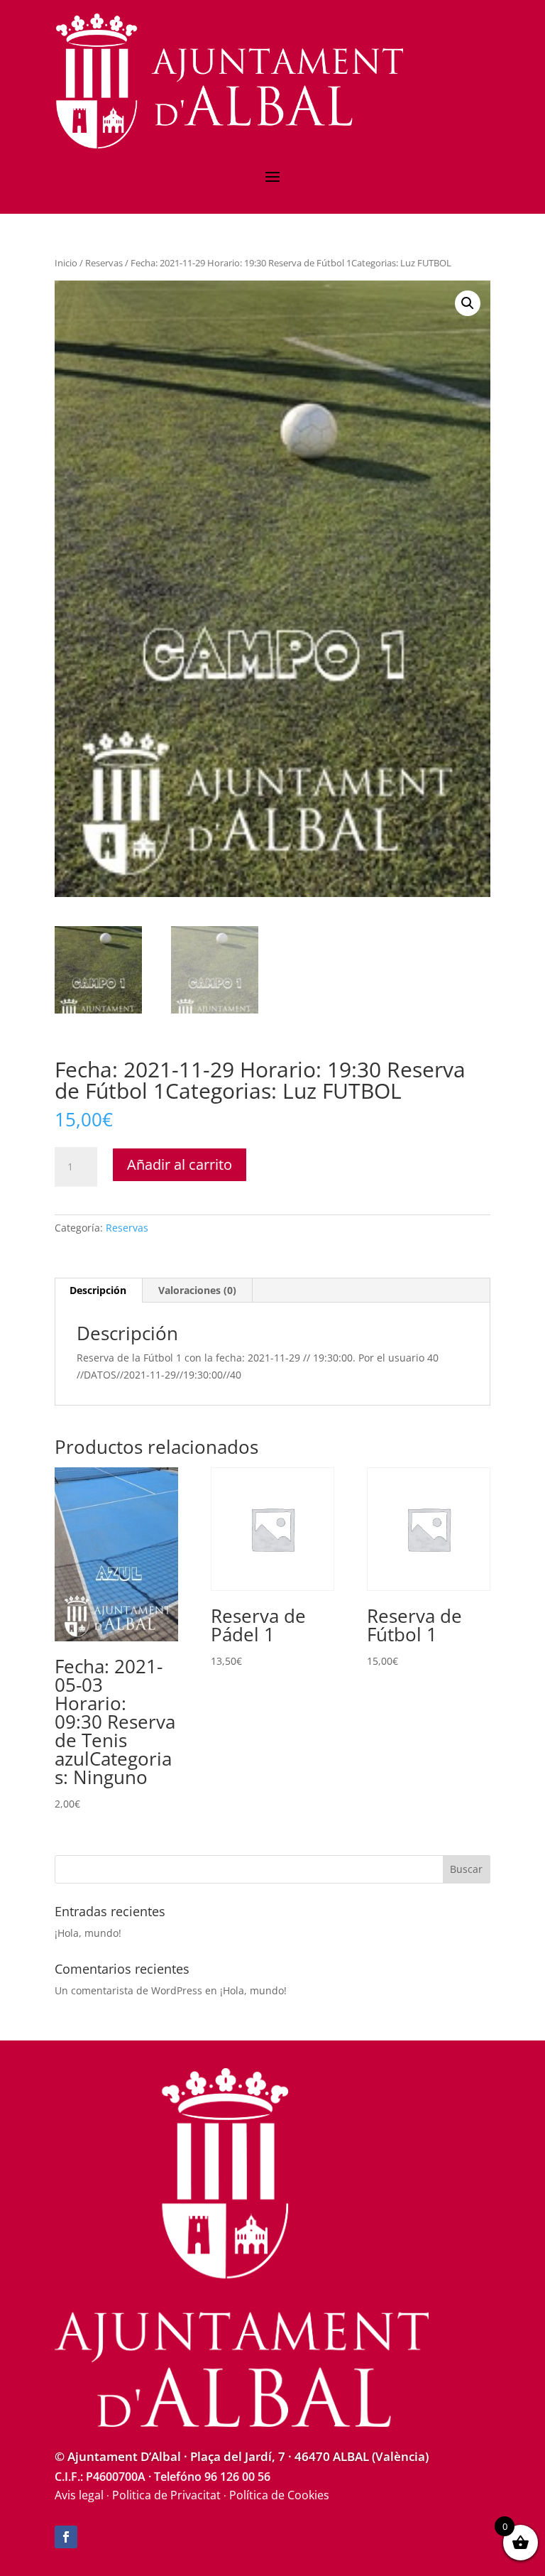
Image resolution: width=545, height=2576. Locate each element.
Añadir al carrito (180, 1164)
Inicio (66, 263)
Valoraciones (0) (197, 1290)
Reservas (104, 263)
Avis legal (79, 2495)
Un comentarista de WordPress (128, 1990)
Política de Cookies (279, 2495)
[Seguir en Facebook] (66, 2537)
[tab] (98, 1290)
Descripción (98, 1290)
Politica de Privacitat (166, 2495)
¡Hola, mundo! (88, 1933)
